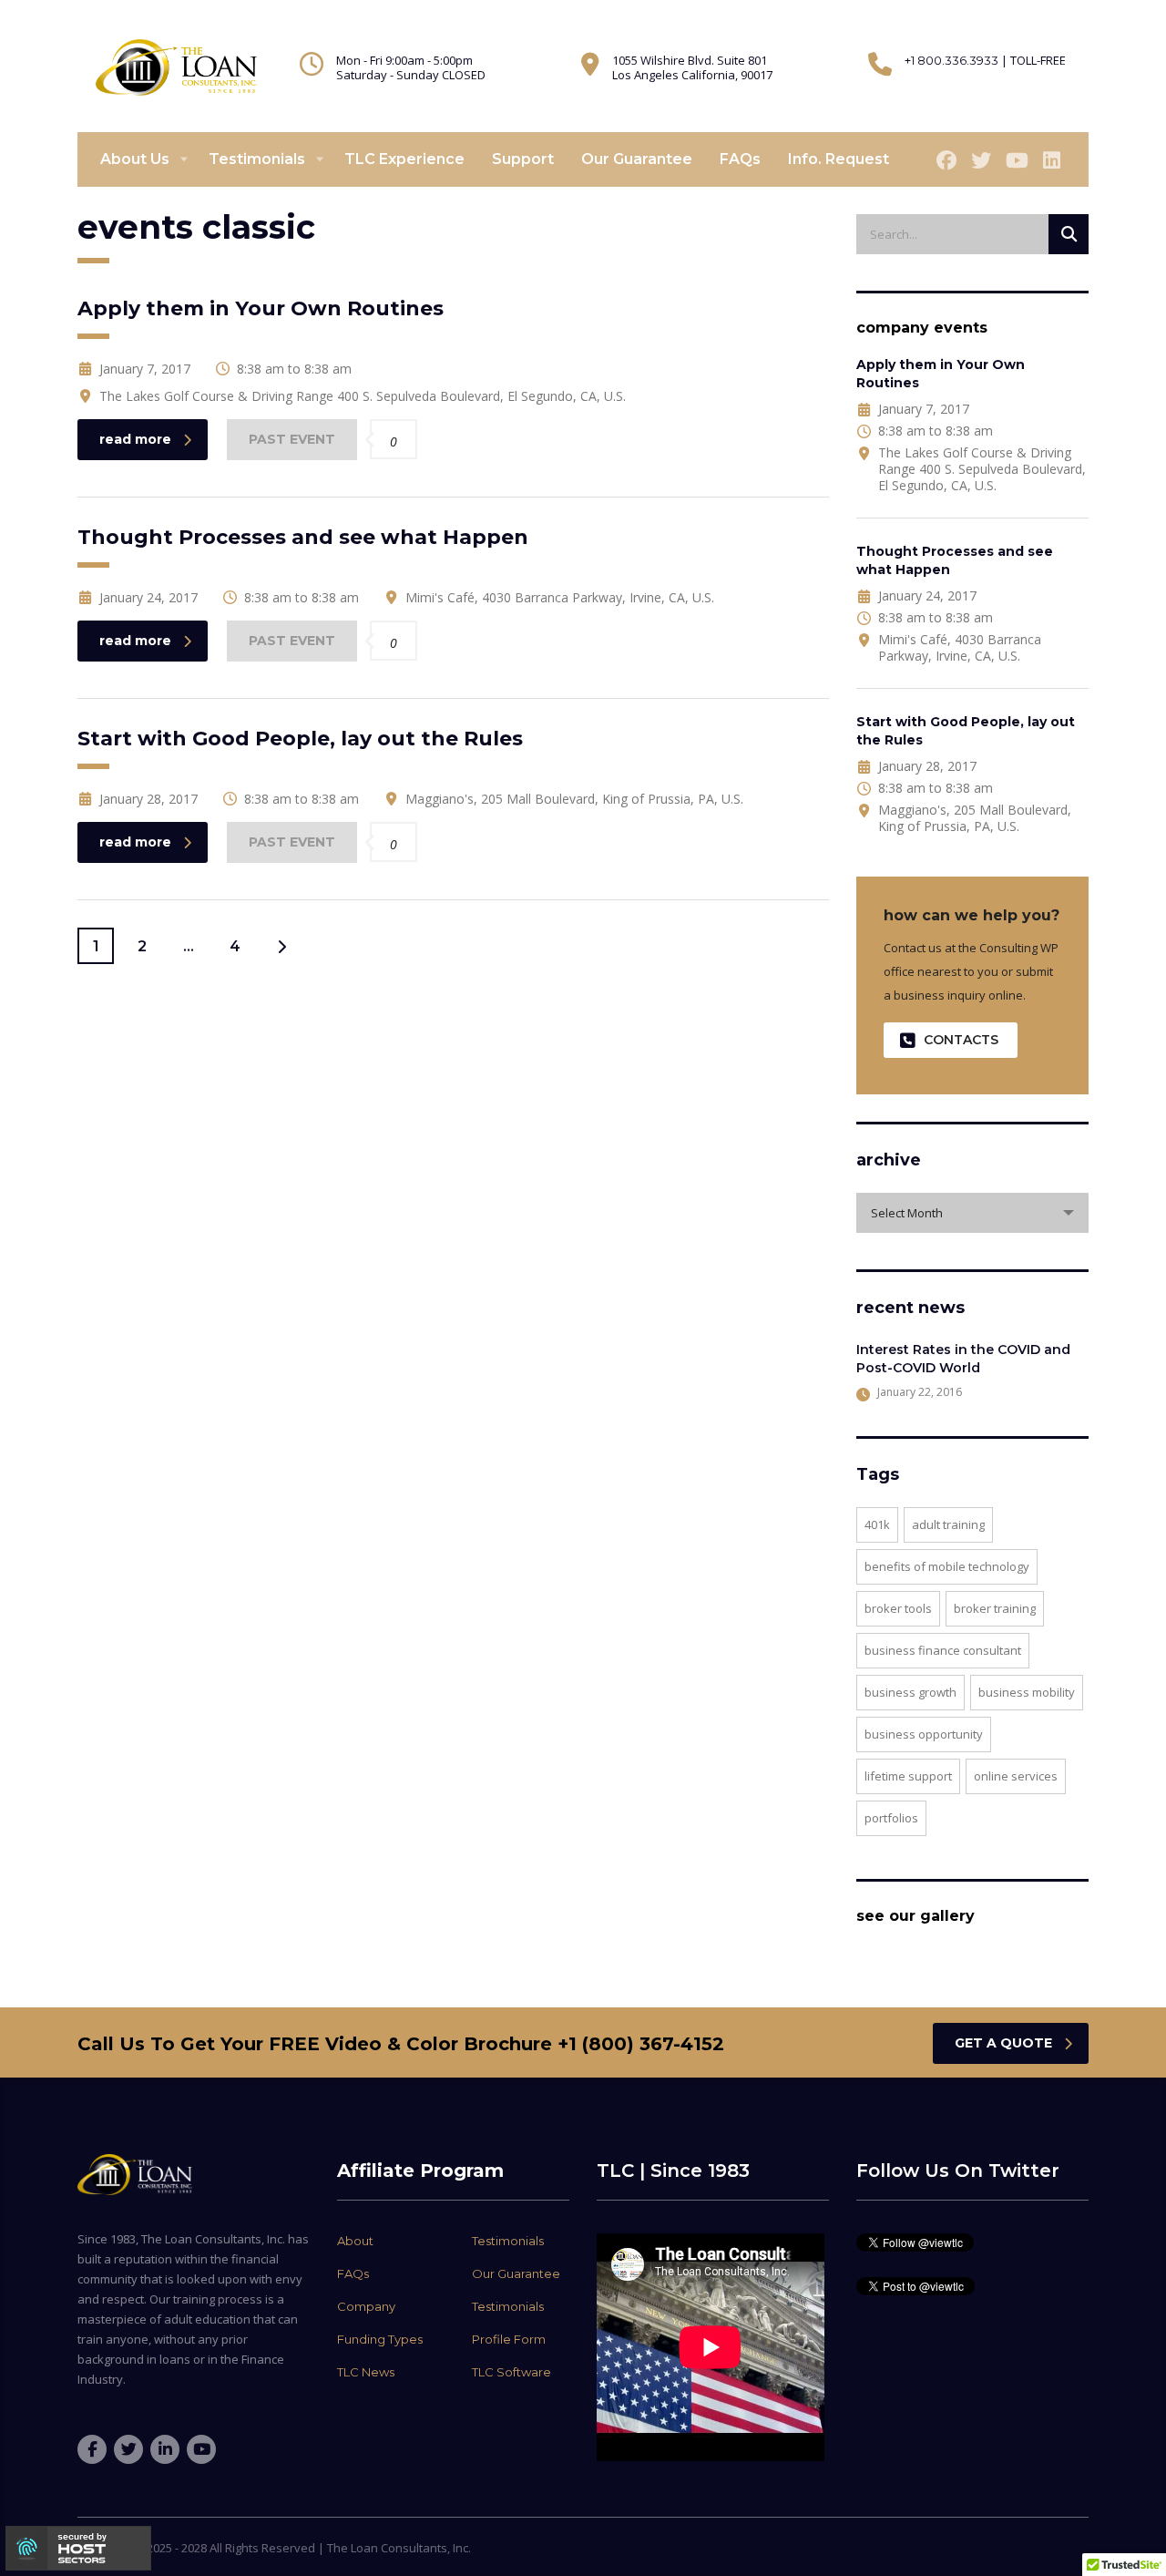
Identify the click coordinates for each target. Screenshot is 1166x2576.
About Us (135, 159)
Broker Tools (898, 1608)
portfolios (891, 1818)
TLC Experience (404, 159)
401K (877, 1524)
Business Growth (910, 1692)
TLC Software (511, 2372)
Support (523, 159)
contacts (961, 1040)
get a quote (1003, 2043)
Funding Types (380, 2339)
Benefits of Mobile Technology (947, 1566)
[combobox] (972, 1213)
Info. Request (839, 159)
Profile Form (509, 2339)
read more (135, 439)
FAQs (740, 159)
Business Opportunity (924, 1734)
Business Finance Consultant (943, 1650)
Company (366, 2306)
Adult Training (948, 1524)
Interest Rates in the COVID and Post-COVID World (963, 1359)
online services (1016, 1776)
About (355, 2241)
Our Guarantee (637, 159)
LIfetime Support (908, 1776)
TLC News (366, 2372)
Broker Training (995, 1608)
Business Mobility (1027, 1692)
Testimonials (257, 159)
